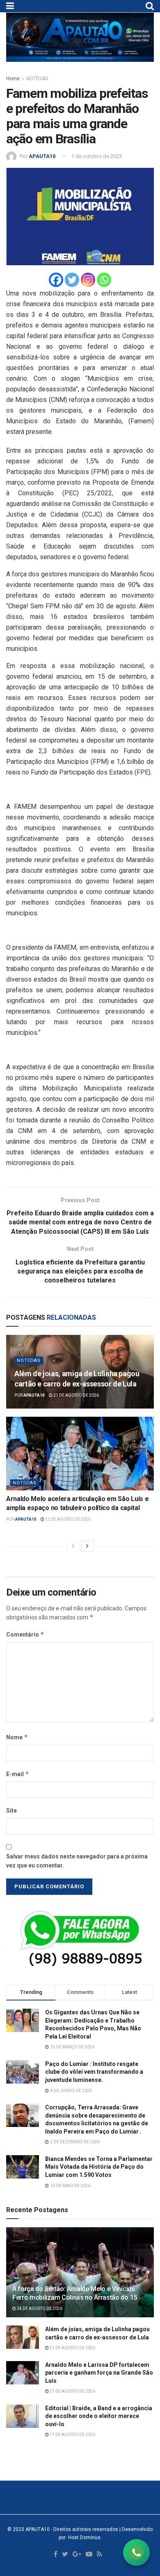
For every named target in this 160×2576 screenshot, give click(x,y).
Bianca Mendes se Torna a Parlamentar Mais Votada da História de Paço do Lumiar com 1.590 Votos (99, 2167)
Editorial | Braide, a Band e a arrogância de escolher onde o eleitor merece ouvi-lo (99, 2416)
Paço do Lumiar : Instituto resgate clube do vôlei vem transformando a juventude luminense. (94, 2072)
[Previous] (73, 1546)
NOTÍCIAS (37, 79)
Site (11, 1811)
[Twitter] (72, 280)
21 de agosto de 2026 (76, 1395)
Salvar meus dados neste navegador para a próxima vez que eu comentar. (77, 1861)
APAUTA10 (42, 156)
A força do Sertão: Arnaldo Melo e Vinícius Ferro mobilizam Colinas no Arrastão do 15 (75, 2293)
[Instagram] (88, 280)
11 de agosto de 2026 (72, 2435)
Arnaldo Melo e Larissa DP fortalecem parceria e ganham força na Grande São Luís (99, 2373)
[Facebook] (56, 280)
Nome (17, 1737)
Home (13, 79)
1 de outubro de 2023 (97, 156)
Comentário (25, 1634)
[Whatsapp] (104, 280)
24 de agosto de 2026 (39, 2308)
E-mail (18, 1774)
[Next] (87, 1546)
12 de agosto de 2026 (67, 1519)
